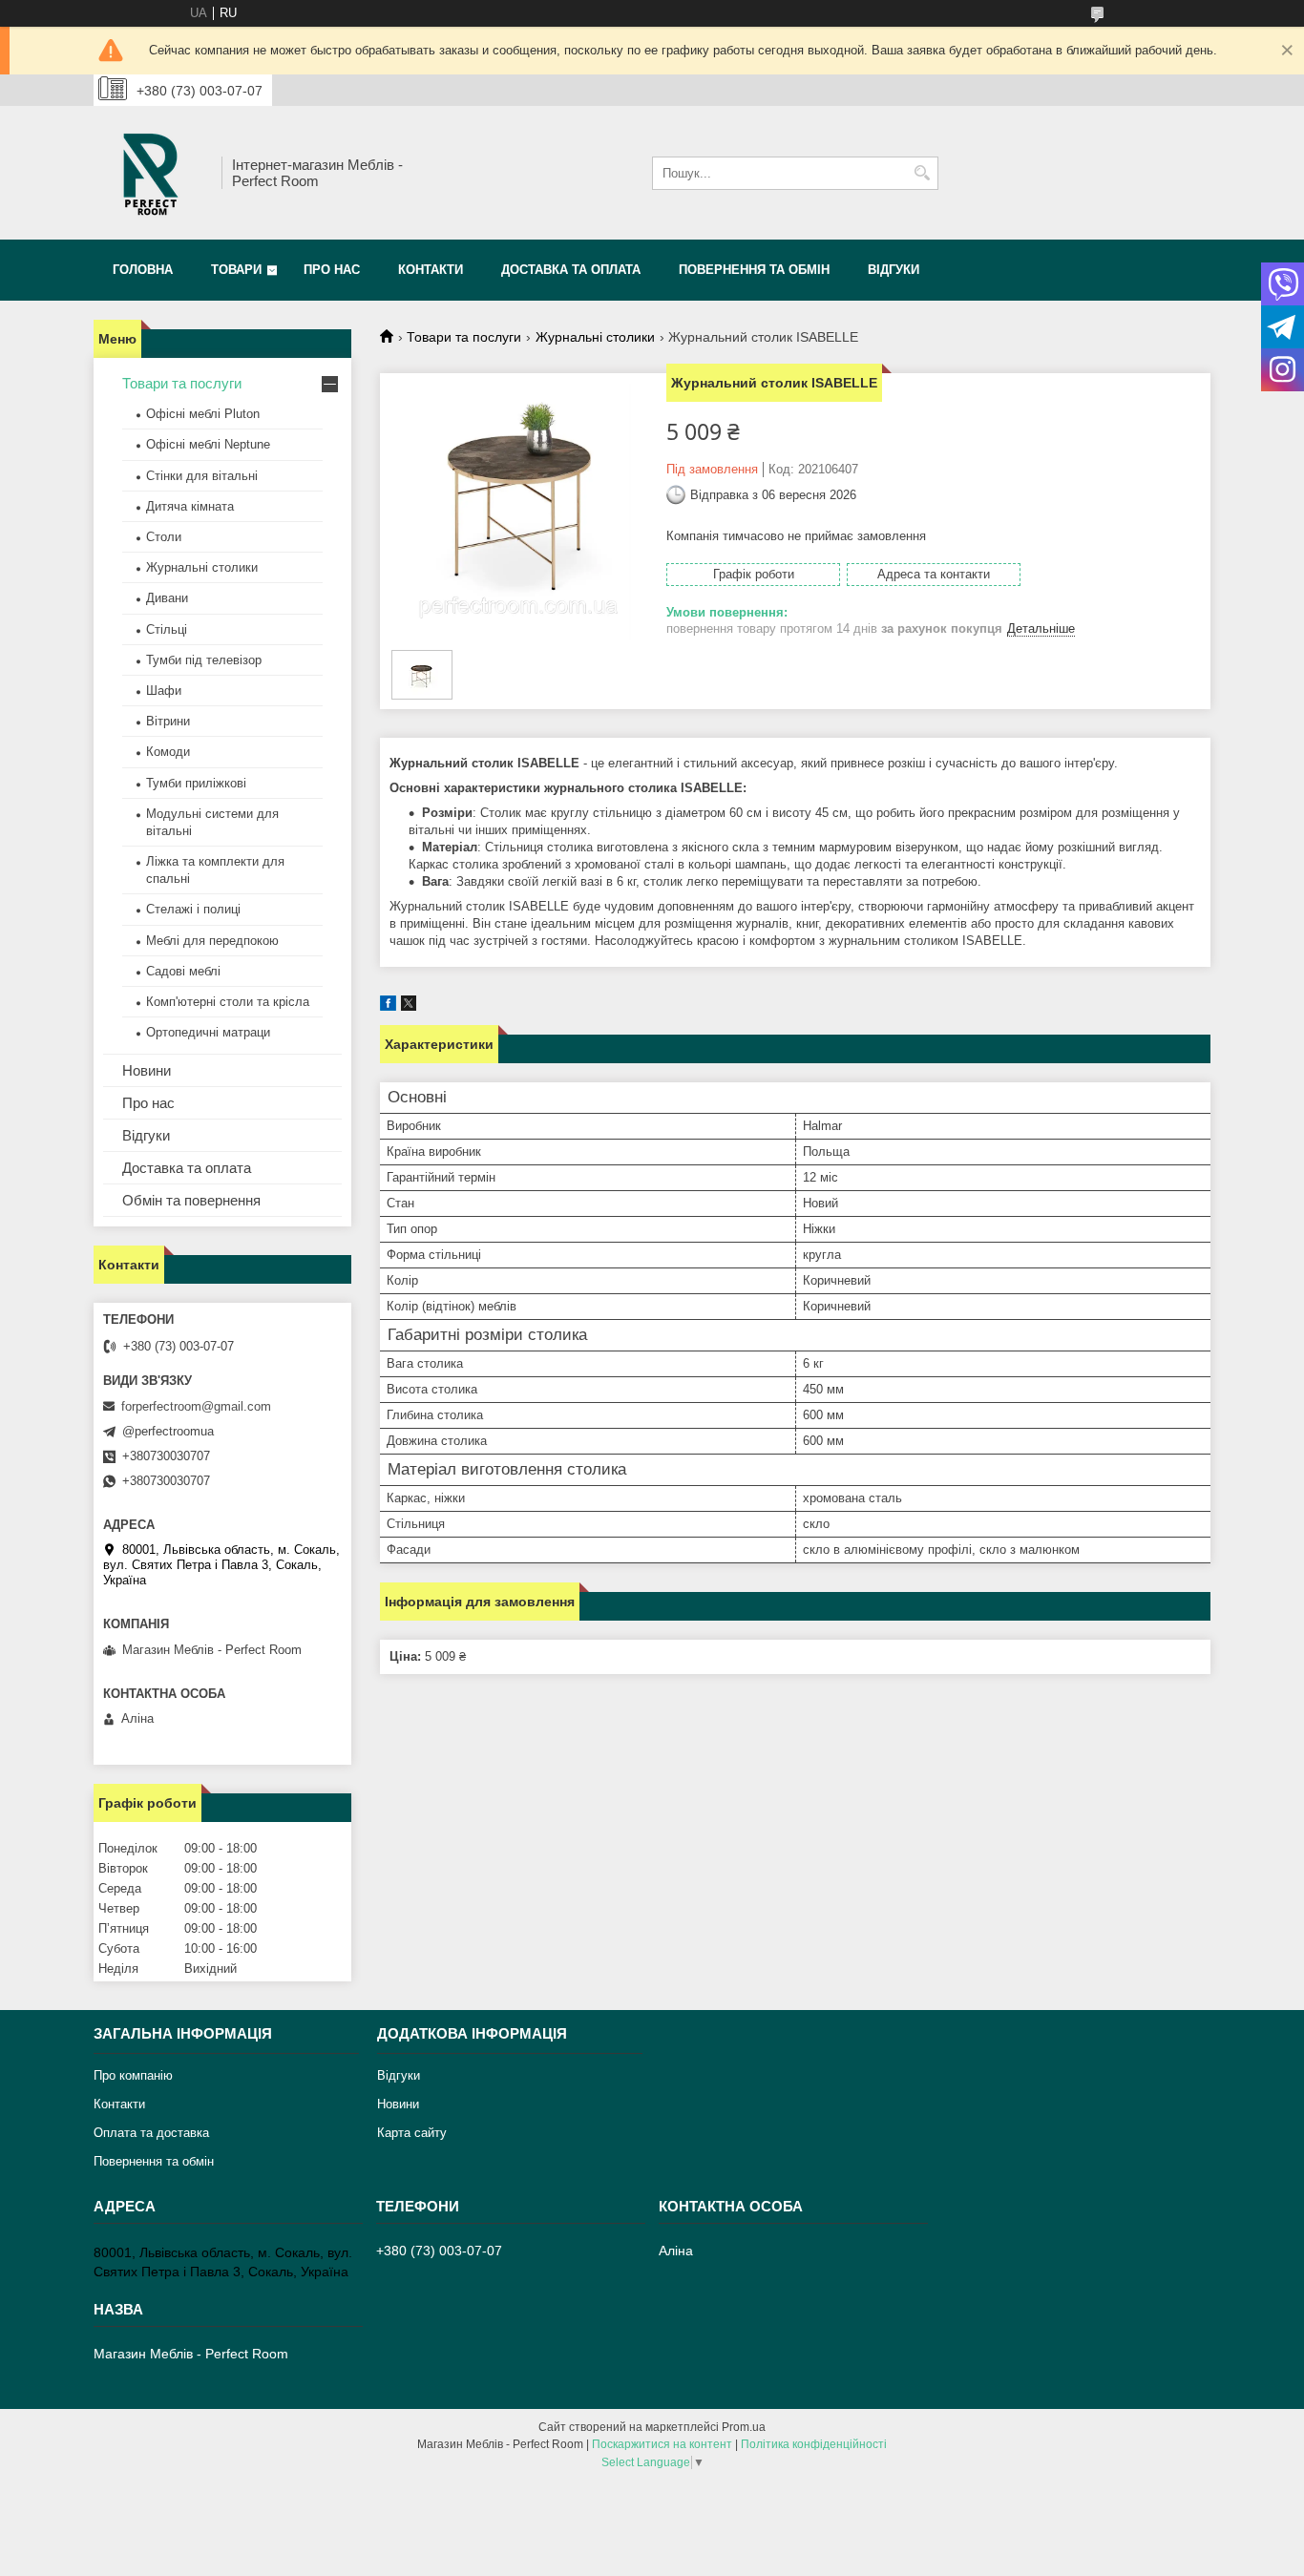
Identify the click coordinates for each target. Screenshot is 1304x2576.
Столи (164, 537)
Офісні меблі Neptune (208, 444)
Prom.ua (744, 2427)
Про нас (332, 270)
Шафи (164, 691)
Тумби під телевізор (204, 660)
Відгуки (894, 270)
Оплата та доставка (151, 2133)
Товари (236, 270)
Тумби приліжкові (196, 783)
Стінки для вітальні (202, 476)
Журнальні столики (595, 337)
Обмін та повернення (191, 1200)
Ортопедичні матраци (208, 1032)
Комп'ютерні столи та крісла (228, 1002)
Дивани (167, 598)
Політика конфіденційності (814, 2444)
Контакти (431, 270)
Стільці (167, 629)
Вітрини (168, 721)
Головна (143, 270)
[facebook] (388, 1006)
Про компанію (133, 2075)
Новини (147, 1070)
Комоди (168, 752)
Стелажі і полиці (193, 909)
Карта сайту (412, 2133)
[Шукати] (922, 173)
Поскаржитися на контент (662, 2444)
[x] (409, 1006)
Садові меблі (183, 971)
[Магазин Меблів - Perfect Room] (151, 173)
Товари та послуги (464, 337)
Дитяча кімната (190, 506)
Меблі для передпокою (212, 941)
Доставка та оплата (571, 270)
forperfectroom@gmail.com (196, 1406)
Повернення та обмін (754, 270)
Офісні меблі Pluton (203, 414)
